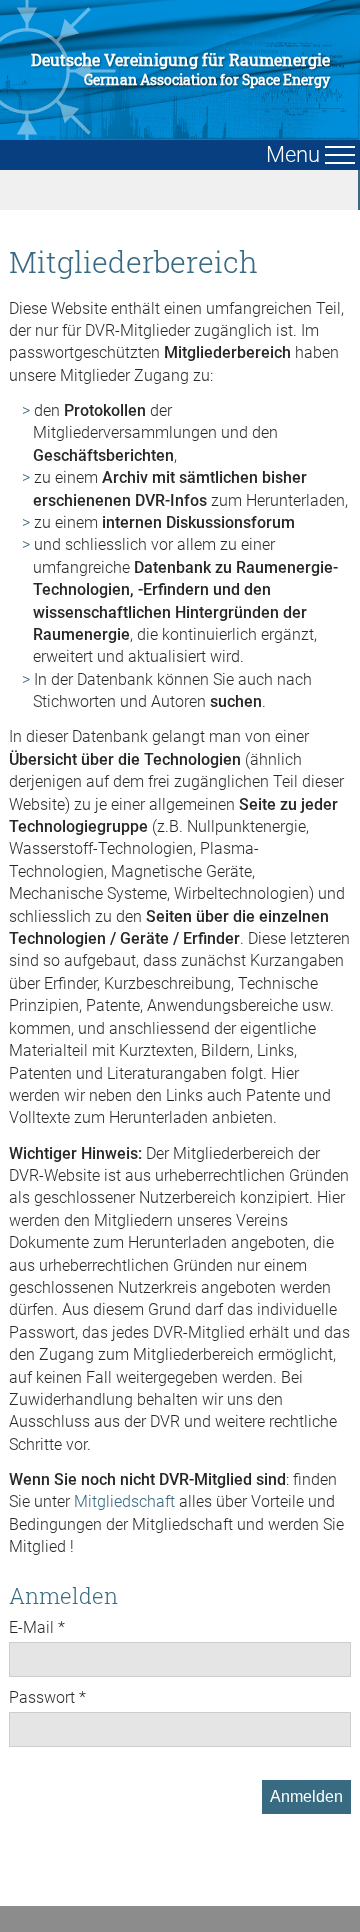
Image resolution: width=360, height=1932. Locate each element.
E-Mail (31, 1627)
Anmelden (306, 1796)
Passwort (42, 1697)
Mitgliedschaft (124, 1501)
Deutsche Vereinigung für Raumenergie (180, 69)
